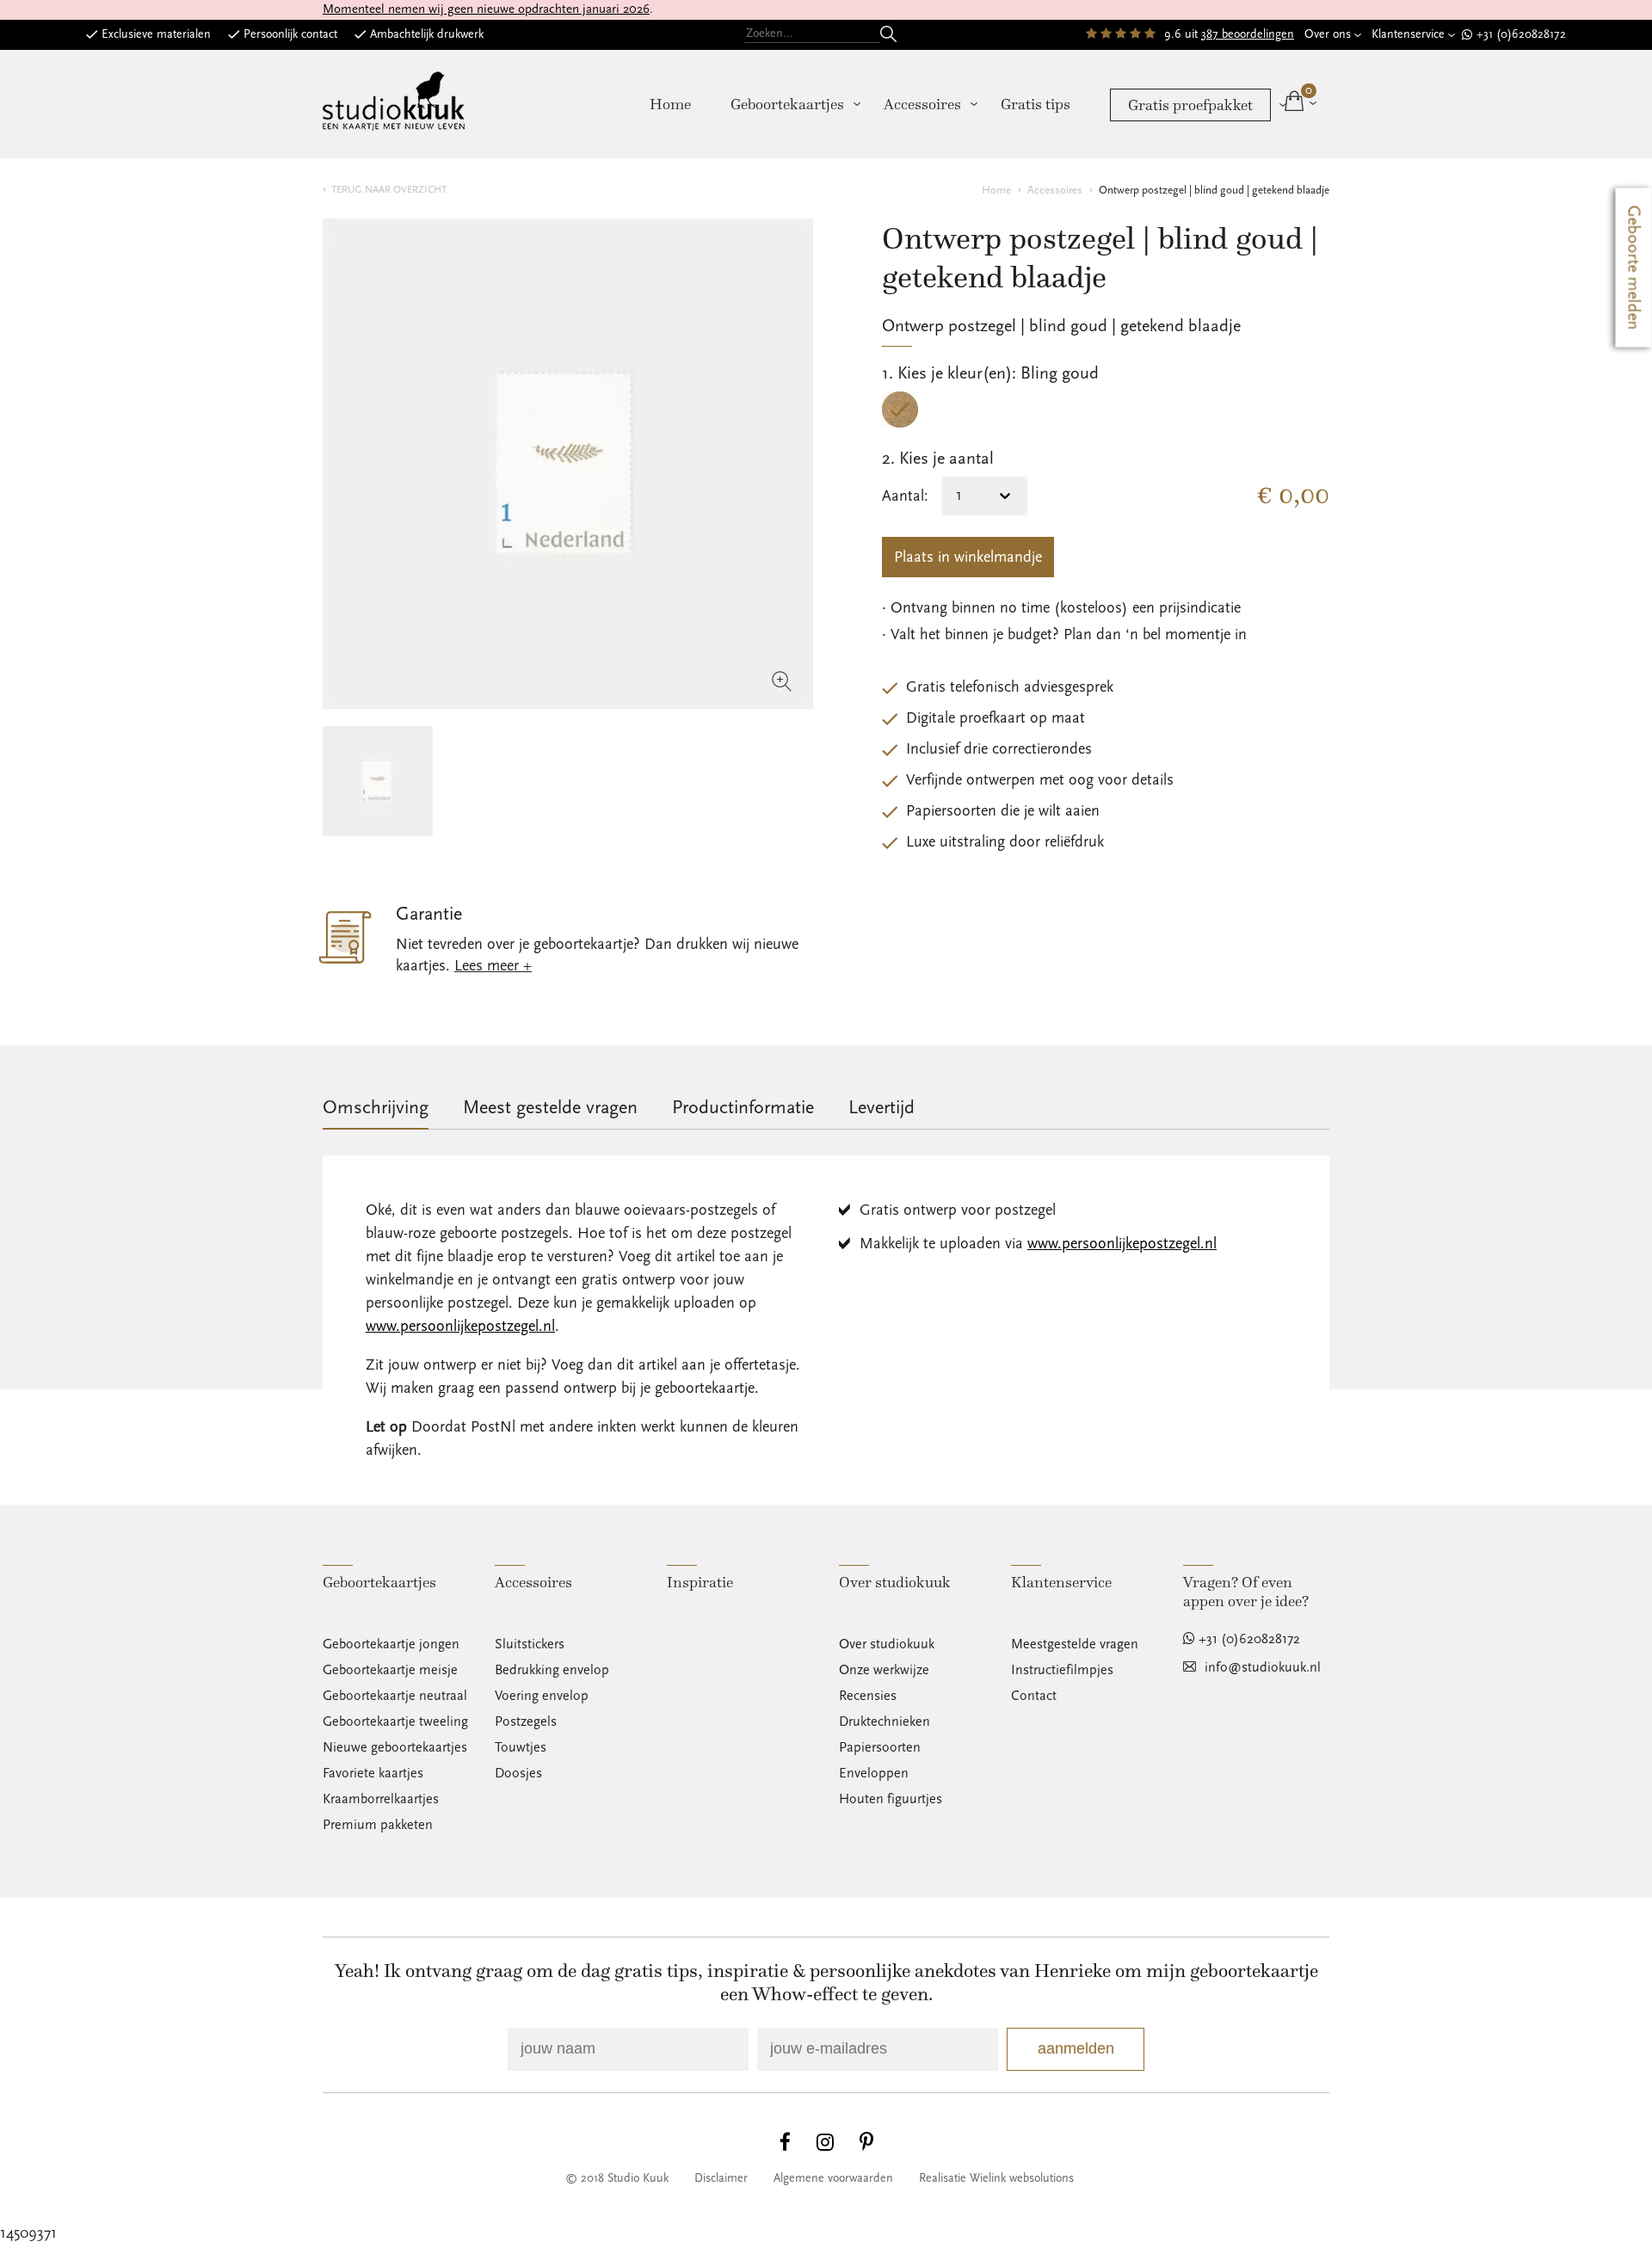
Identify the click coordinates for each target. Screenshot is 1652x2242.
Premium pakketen (378, 1825)
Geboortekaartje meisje (390, 1670)
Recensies (868, 1696)
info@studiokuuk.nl (1263, 1667)
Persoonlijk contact (290, 34)
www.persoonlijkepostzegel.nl (460, 1326)
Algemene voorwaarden (833, 2178)
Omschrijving (376, 1108)
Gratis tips (1036, 104)
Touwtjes (521, 1747)
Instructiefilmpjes (1062, 1670)
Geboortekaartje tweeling (395, 1722)
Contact (1034, 1696)
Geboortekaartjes (787, 104)
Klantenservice (1408, 34)
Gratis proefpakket (1190, 105)
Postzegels (526, 1722)
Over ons (1328, 34)
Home (670, 104)
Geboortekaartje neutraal (395, 1696)
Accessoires (922, 104)
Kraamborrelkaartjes (381, 1799)
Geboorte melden (1634, 268)
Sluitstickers (530, 1644)
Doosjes (518, 1773)
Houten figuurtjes (891, 1799)
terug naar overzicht (389, 190)
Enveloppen (874, 1773)
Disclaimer (721, 2178)
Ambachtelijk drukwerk (427, 34)
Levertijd (881, 1108)
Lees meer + (493, 966)
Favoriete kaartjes (373, 1773)
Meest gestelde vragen (550, 1108)
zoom (782, 681)
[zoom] (568, 464)
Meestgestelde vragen (1075, 1644)
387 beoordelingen (1248, 34)
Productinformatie (743, 1108)
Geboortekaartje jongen (391, 1644)
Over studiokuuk (887, 1644)
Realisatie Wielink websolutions (996, 2178)
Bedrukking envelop (552, 1670)
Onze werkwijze (884, 1670)
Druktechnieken (885, 1722)
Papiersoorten (880, 1747)
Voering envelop (542, 1696)
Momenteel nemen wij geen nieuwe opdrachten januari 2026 (486, 9)
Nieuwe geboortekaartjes (395, 1747)
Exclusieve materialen (156, 34)
